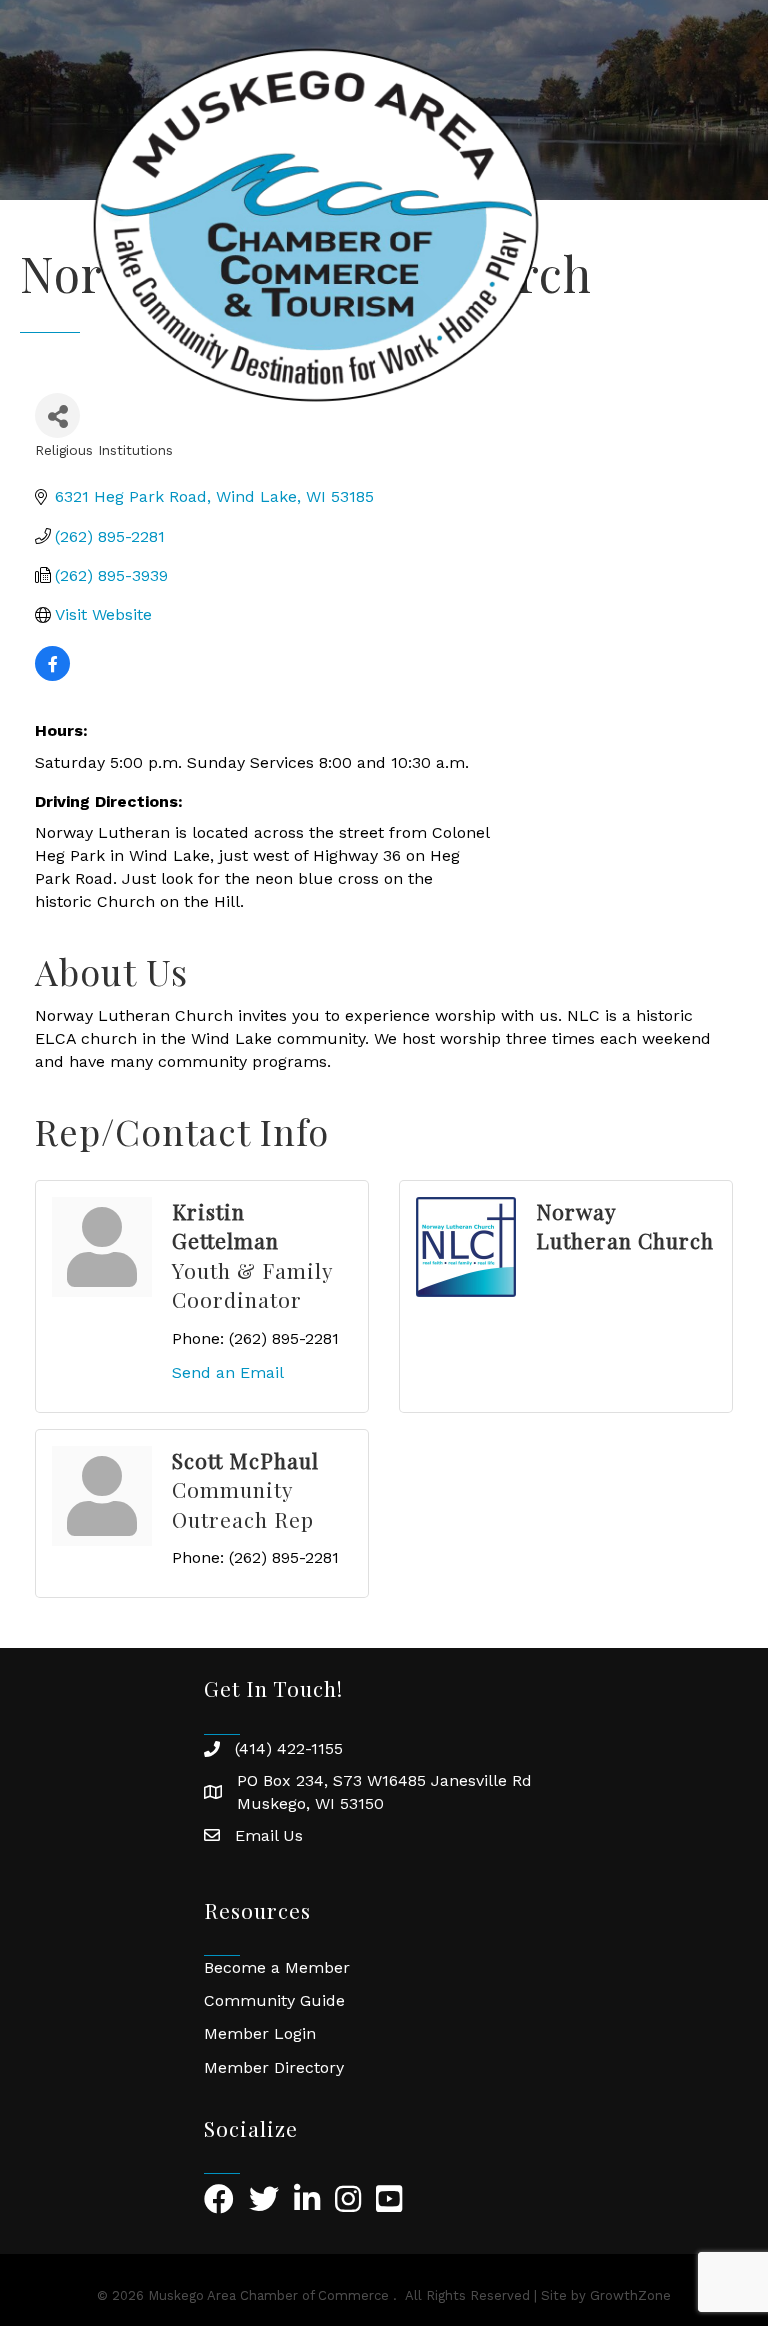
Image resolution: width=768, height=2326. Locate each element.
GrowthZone (630, 2295)
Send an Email (228, 1372)
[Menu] (723, 225)
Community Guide (274, 2000)
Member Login (260, 2033)
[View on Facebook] (52, 675)
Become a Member (277, 1967)
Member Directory (274, 2067)
